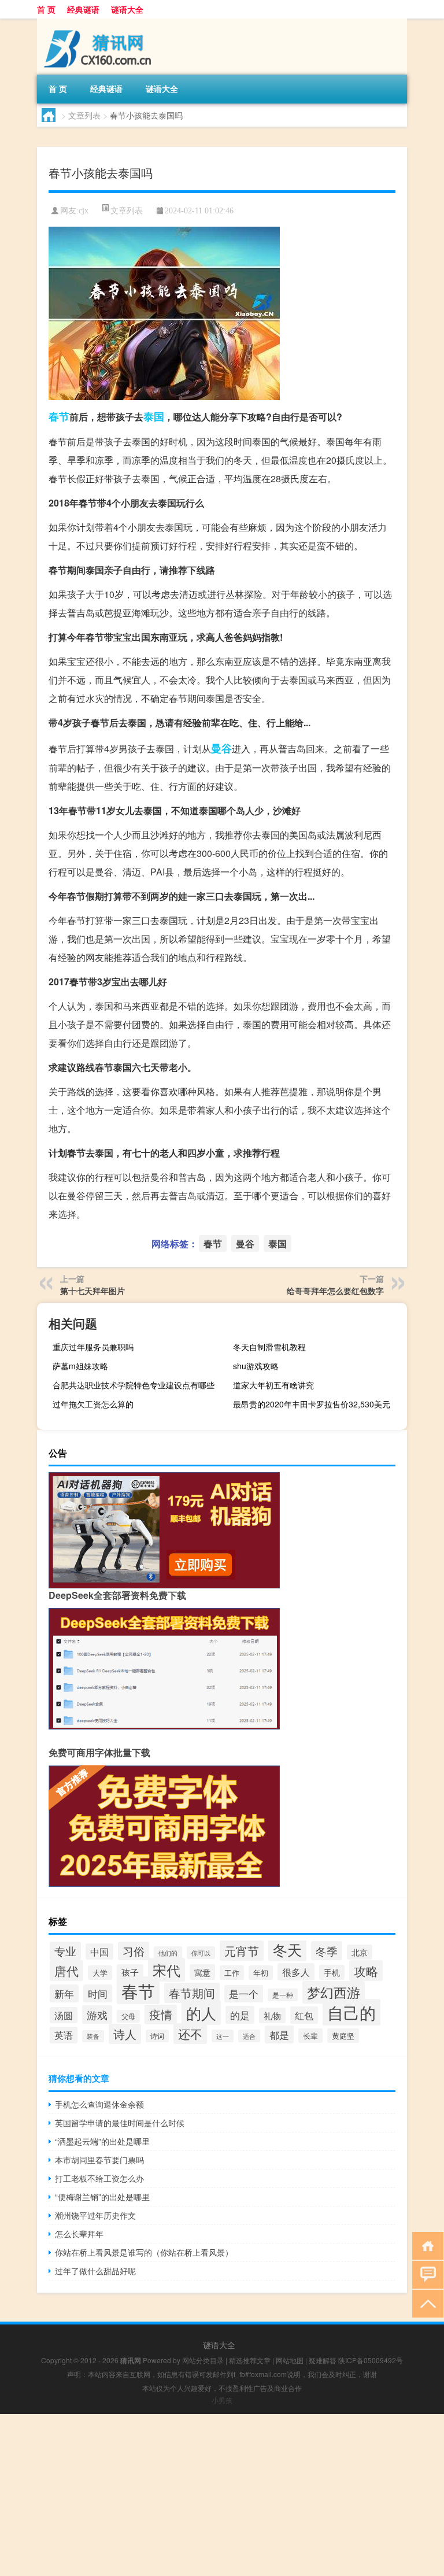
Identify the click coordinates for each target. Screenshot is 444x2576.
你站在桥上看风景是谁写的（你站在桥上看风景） (144, 2252)
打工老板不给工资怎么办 (99, 2178)
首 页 (46, 9)
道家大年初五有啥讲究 (273, 1385)
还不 (190, 2034)
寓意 (202, 1972)
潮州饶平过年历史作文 (95, 2215)
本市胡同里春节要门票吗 (99, 2160)
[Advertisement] (222, 2495)
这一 (223, 2036)
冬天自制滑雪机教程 (269, 1347)
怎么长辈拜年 (79, 2234)
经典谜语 (83, 9)
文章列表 (84, 115)
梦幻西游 (334, 1992)
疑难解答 (323, 2360)
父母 (128, 2016)
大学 (100, 1973)
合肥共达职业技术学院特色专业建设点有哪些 (134, 1385)
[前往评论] (425, 2274)
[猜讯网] (98, 23)
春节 (59, 416)
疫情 (161, 2015)
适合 (249, 2036)
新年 (64, 1993)
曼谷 (221, 748)
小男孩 (222, 2400)
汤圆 (64, 2015)
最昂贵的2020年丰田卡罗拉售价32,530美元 (312, 1404)
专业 (65, 1951)
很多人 (296, 1972)
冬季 (327, 1951)
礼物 (272, 2015)
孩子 (130, 1972)
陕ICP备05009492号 (371, 2360)
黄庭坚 (343, 2036)
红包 (304, 2015)
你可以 (201, 1953)
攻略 (366, 1971)
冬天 (287, 1949)
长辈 (310, 2036)
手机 (332, 1972)
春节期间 (192, 1993)
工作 (232, 1973)
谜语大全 (127, 9)
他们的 (168, 1953)
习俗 (134, 1951)
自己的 (351, 2012)
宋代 (166, 1970)
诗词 (157, 2036)
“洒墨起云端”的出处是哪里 (102, 2141)
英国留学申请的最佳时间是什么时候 (120, 2123)
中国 (99, 1952)
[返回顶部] (425, 2303)
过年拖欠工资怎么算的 (93, 1404)
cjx (84, 211)
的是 (240, 2015)
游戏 (97, 2015)
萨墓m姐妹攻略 (80, 1366)
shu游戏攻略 (256, 1366)
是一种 (283, 1995)
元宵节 (242, 1951)
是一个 (244, 1994)
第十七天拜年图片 (92, 1291)
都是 (279, 2034)
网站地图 (290, 2360)
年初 (261, 1973)
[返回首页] (425, 2245)
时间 (98, 1993)
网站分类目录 (203, 2360)
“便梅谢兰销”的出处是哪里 (102, 2197)
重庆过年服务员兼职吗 (93, 1347)
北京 (360, 1952)
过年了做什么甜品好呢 (95, 2271)
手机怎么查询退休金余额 (99, 2104)
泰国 (154, 416)
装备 (93, 2036)
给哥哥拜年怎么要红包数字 (335, 1291)
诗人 (125, 2034)
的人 (201, 2013)
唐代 (66, 1971)
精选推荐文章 (250, 2360)
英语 (64, 2035)
